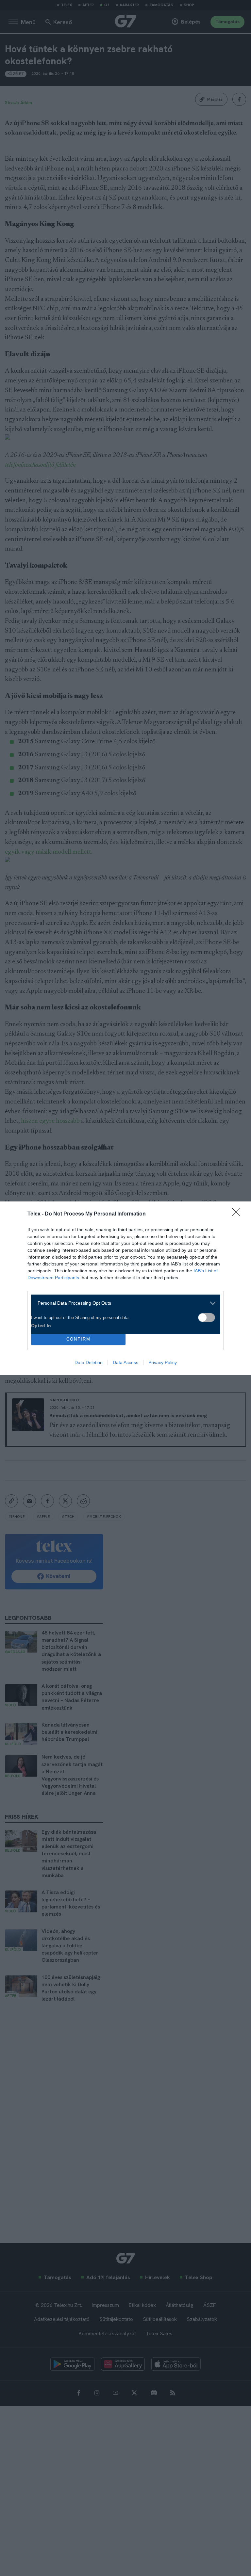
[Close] (238, 1214)
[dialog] (125, 1288)
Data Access (125, 1362)
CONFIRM (78, 1339)
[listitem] (123, 1303)
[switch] (207, 1318)
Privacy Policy (163, 1362)
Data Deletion (89, 1362)
